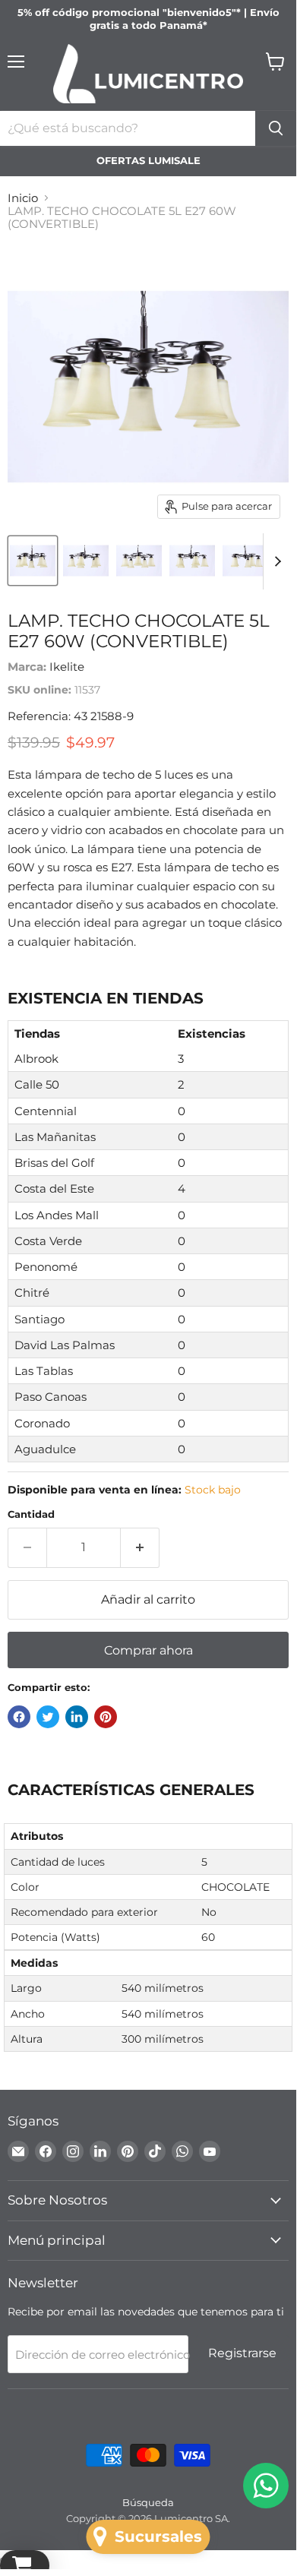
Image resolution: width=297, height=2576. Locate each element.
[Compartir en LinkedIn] (77, 1717)
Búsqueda (148, 2502)
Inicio (23, 198)
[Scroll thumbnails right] (275, 561)
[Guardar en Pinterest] (106, 1717)
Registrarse (242, 2353)
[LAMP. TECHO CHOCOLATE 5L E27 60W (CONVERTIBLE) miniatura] (33, 561)
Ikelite (67, 667)
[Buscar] (276, 128)
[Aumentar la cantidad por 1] (140, 1547)
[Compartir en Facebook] (19, 1717)
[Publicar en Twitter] (48, 1717)
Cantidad (31, 1514)
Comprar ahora (148, 1650)
